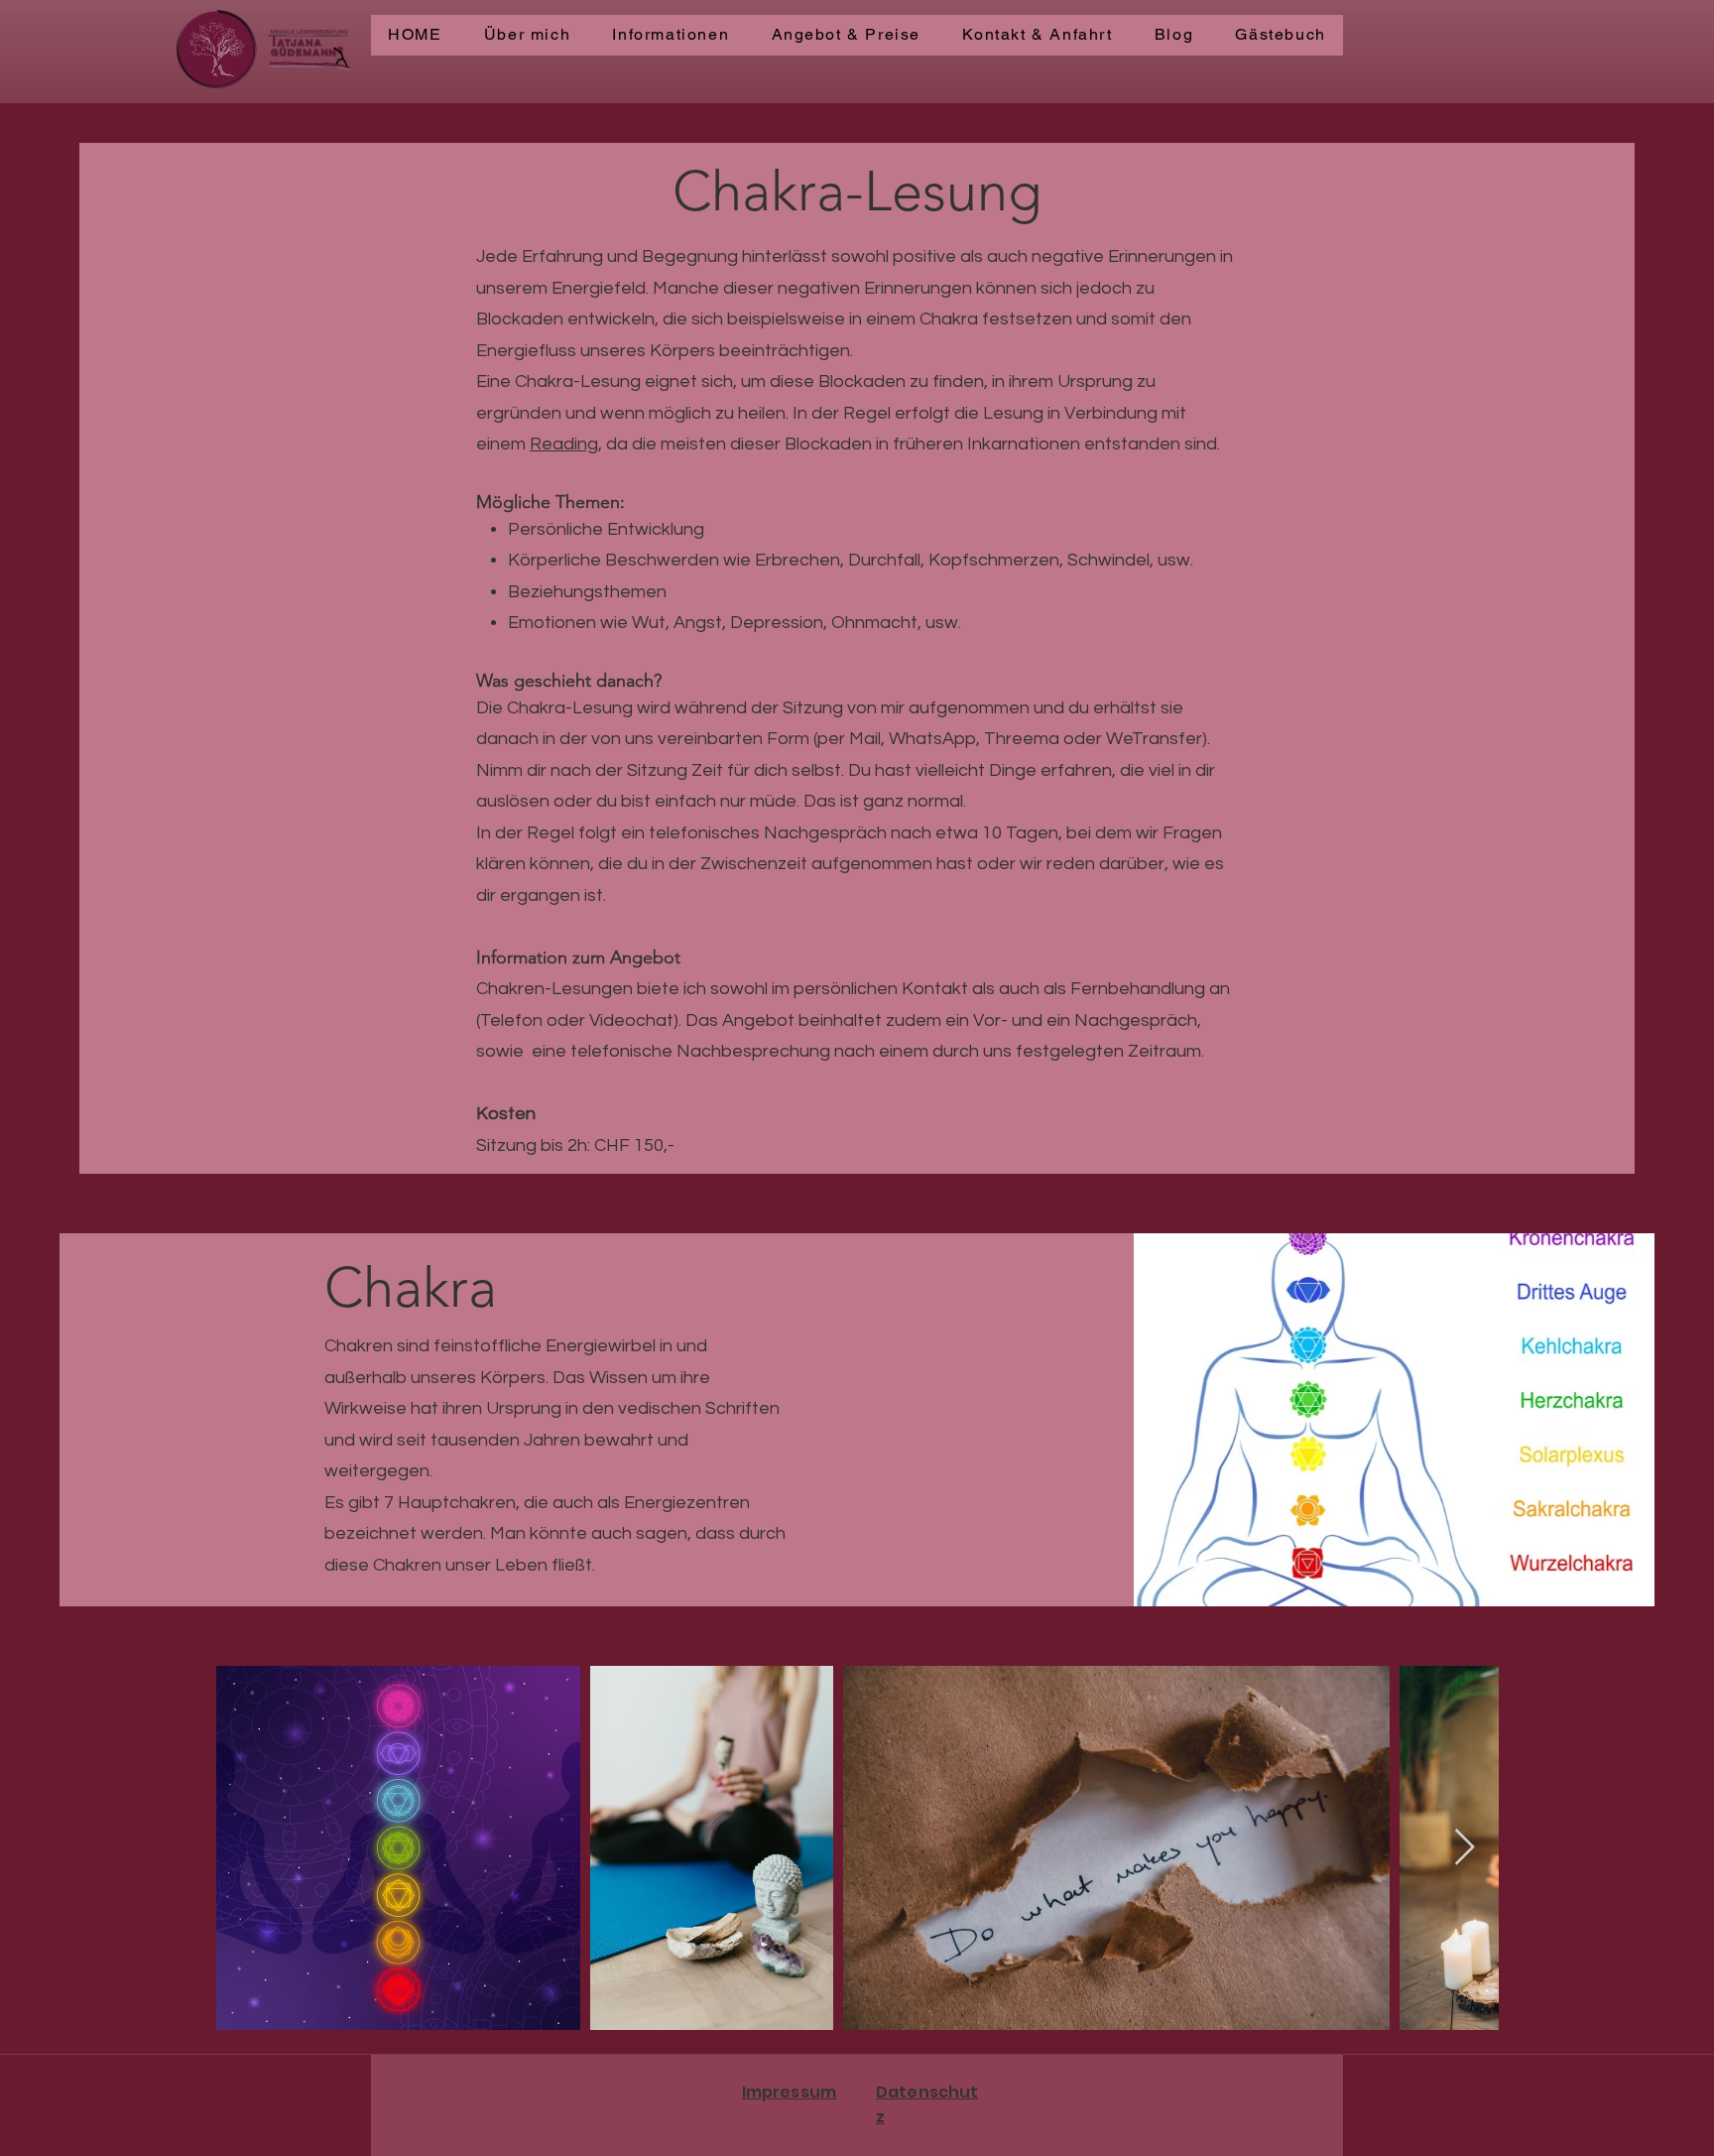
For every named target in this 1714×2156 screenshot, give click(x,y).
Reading (564, 444)
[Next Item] (1465, 1848)
